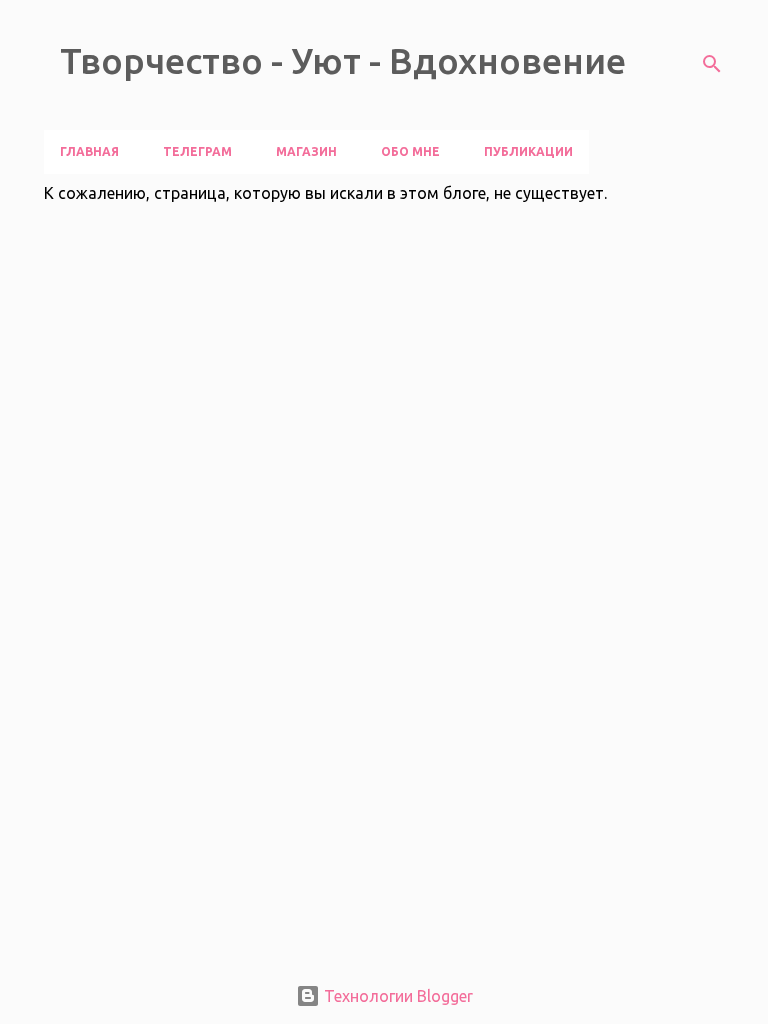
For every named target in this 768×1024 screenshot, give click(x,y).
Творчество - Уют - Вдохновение (343, 60)
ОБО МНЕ (410, 151)
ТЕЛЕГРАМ (197, 151)
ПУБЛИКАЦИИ (528, 151)
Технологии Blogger (396, 996)
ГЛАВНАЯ (89, 151)
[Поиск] (712, 64)
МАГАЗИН (306, 151)
